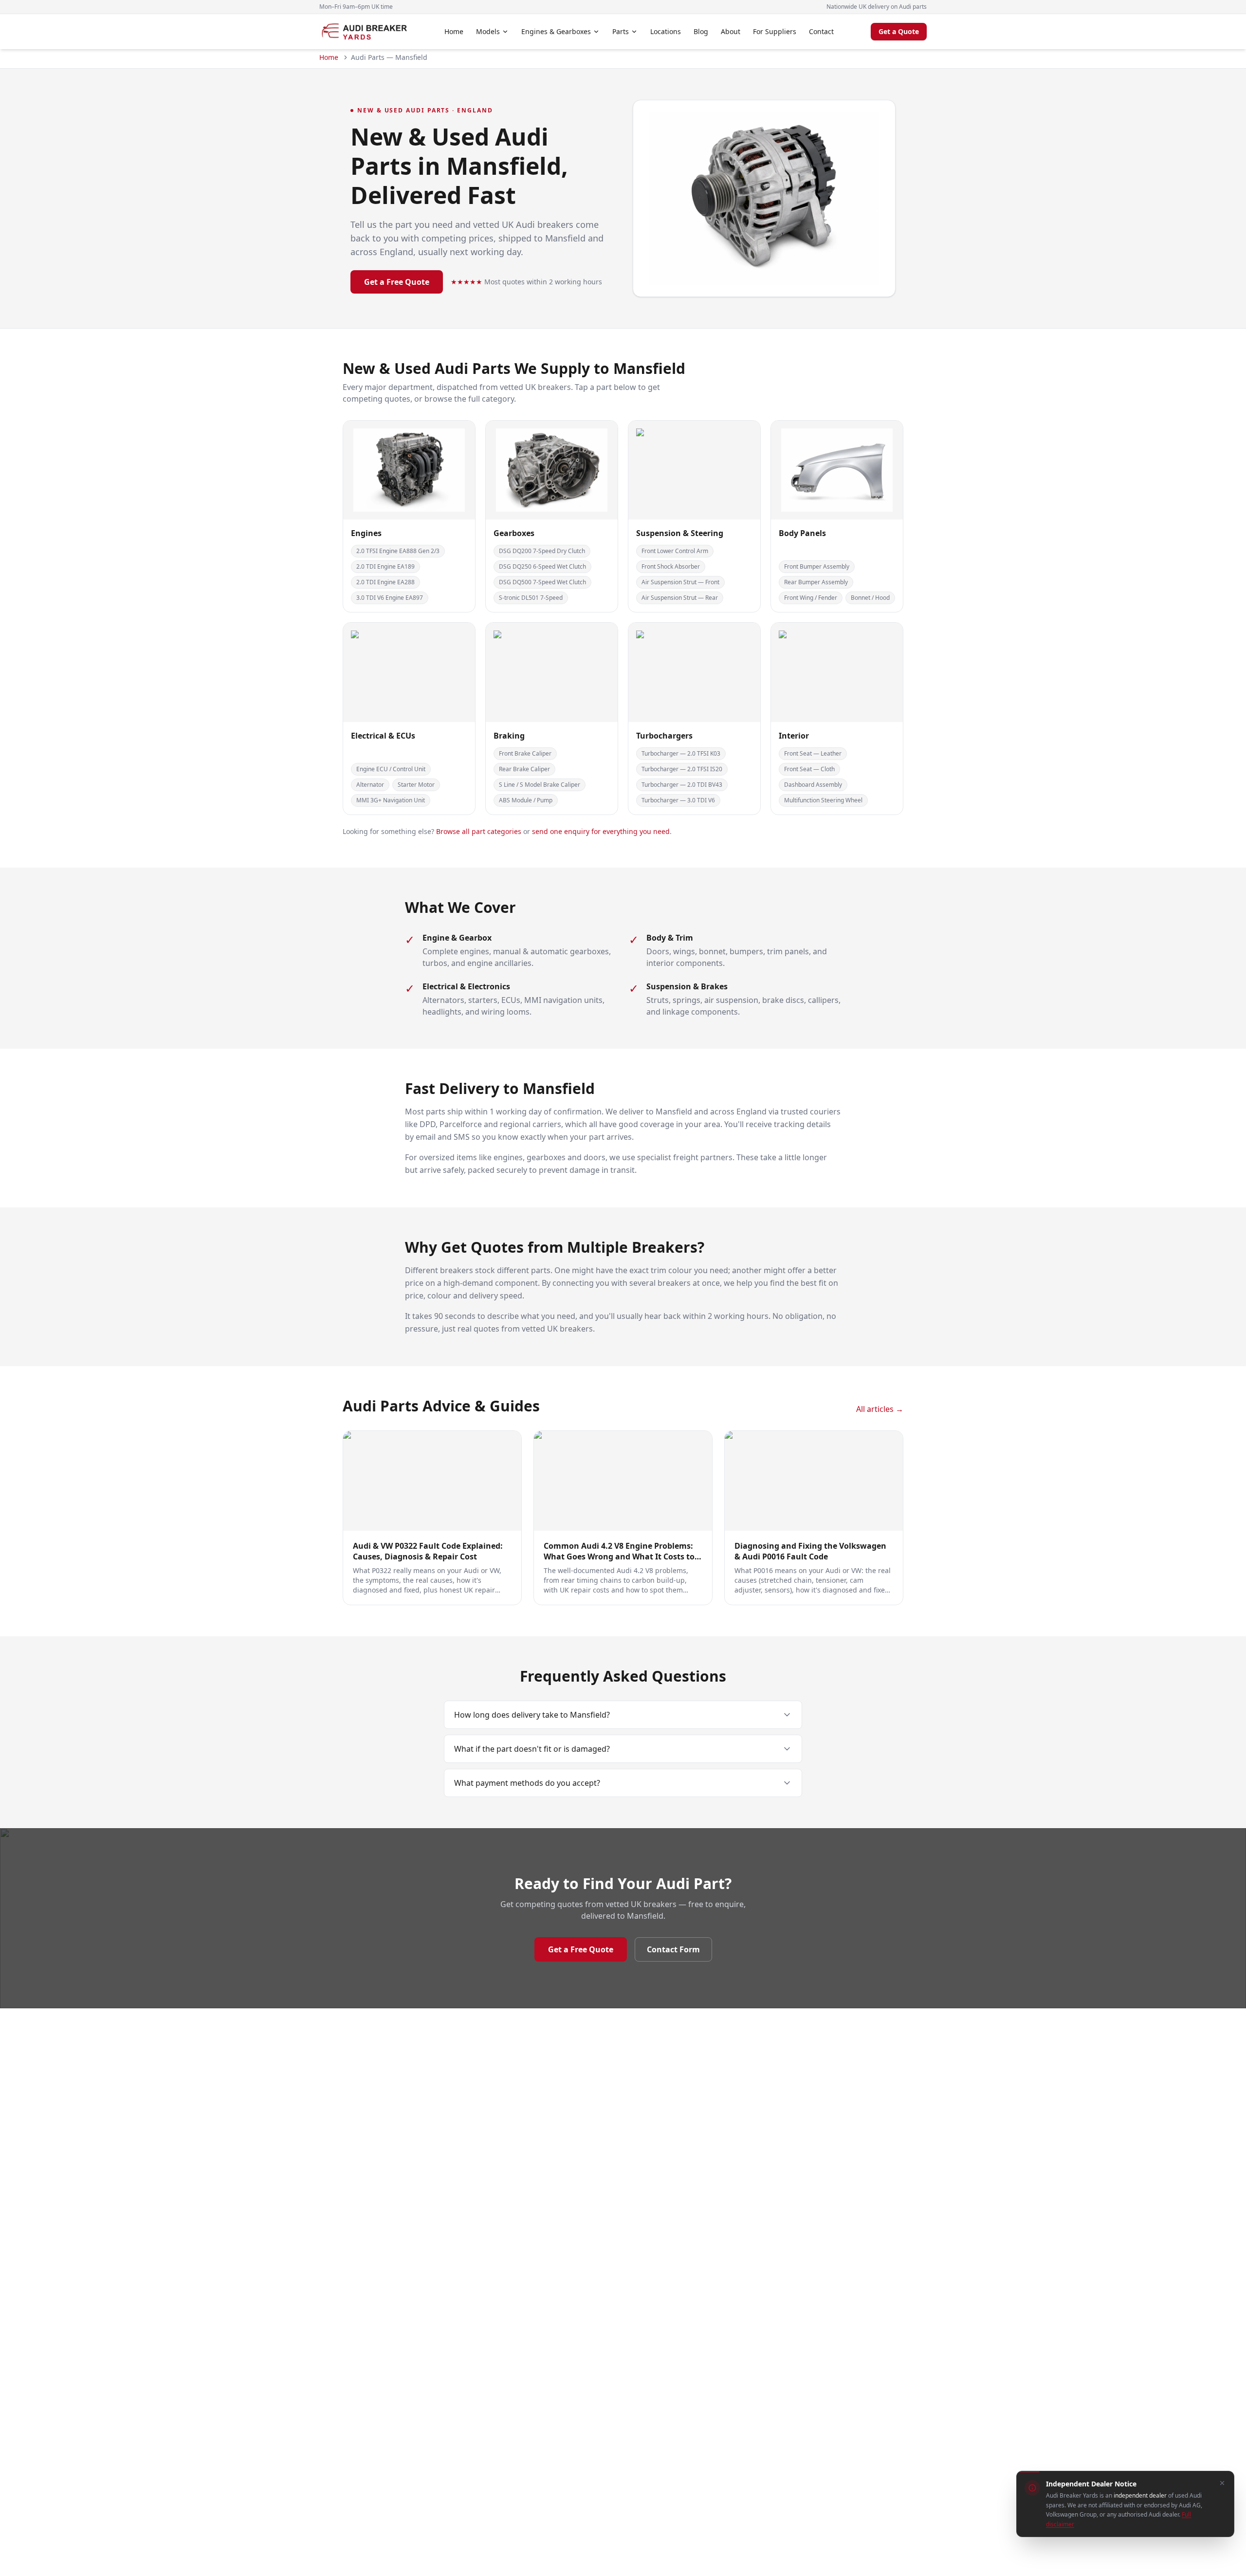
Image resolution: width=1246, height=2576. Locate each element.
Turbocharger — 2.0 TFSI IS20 (682, 769)
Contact (821, 31)
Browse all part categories (479, 831)
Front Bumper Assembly (817, 566)
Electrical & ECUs (383, 736)
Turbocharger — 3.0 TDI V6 (678, 800)
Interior (794, 736)
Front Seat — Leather (813, 753)
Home (454, 31)
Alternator (370, 785)
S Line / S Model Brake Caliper (540, 785)
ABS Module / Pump (526, 800)
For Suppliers (775, 31)
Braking (509, 736)
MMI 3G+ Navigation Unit (391, 800)
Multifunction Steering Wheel (823, 800)
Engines (366, 533)
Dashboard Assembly (813, 785)
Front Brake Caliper (525, 753)
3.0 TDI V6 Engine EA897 (390, 598)
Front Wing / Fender (811, 598)
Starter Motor (416, 785)
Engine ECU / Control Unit (391, 769)
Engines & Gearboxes (556, 31)
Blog (701, 31)
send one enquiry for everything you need (601, 831)
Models (488, 31)
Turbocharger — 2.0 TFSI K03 (681, 753)
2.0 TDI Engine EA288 (385, 582)
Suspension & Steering (680, 533)
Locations (666, 31)
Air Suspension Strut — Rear (680, 598)
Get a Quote (899, 31)
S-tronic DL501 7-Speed (531, 598)
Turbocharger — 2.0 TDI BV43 (682, 785)
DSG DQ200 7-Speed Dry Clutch (542, 551)
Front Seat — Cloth (809, 769)
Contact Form (673, 1949)
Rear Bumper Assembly (816, 582)
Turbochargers (664, 736)
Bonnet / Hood (870, 598)
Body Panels (802, 533)
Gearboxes (514, 533)
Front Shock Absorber (671, 566)
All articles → (880, 1409)
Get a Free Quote (397, 282)
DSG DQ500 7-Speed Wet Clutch (542, 582)
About (731, 31)
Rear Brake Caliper (524, 769)
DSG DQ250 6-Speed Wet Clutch (542, 566)
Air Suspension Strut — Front (680, 582)
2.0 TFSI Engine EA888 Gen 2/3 (398, 551)
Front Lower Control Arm (675, 551)
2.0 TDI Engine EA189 (385, 566)
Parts (621, 31)
